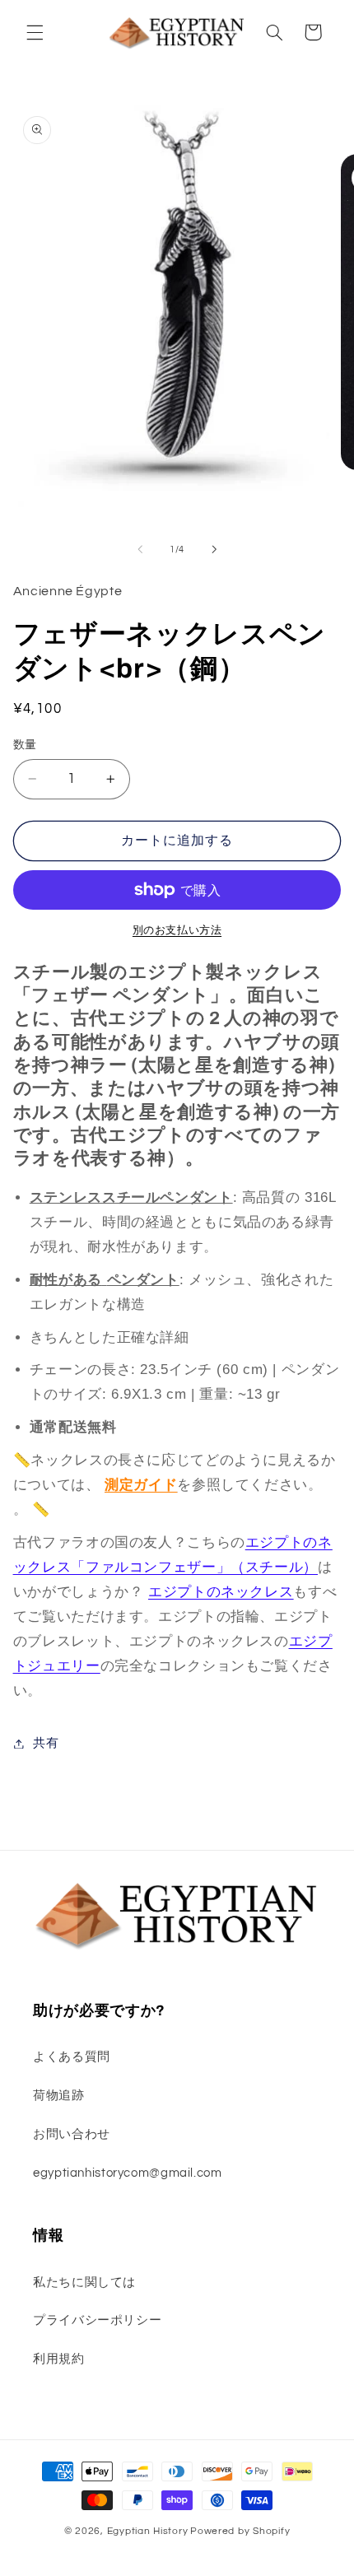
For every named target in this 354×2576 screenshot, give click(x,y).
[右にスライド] (214, 550)
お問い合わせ (72, 2134)
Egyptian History (148, 2531)
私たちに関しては (84, 2283)
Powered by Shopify (240, 2531)
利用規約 (59, 2359)
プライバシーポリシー (97, 2320)
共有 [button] (46, 1743)
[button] (35, 32)
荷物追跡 (59, 2096)
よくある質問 (72, 2057)
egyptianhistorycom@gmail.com (128, 2173)
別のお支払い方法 (177, 931)
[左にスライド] (140, 550)
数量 (25, 745)
